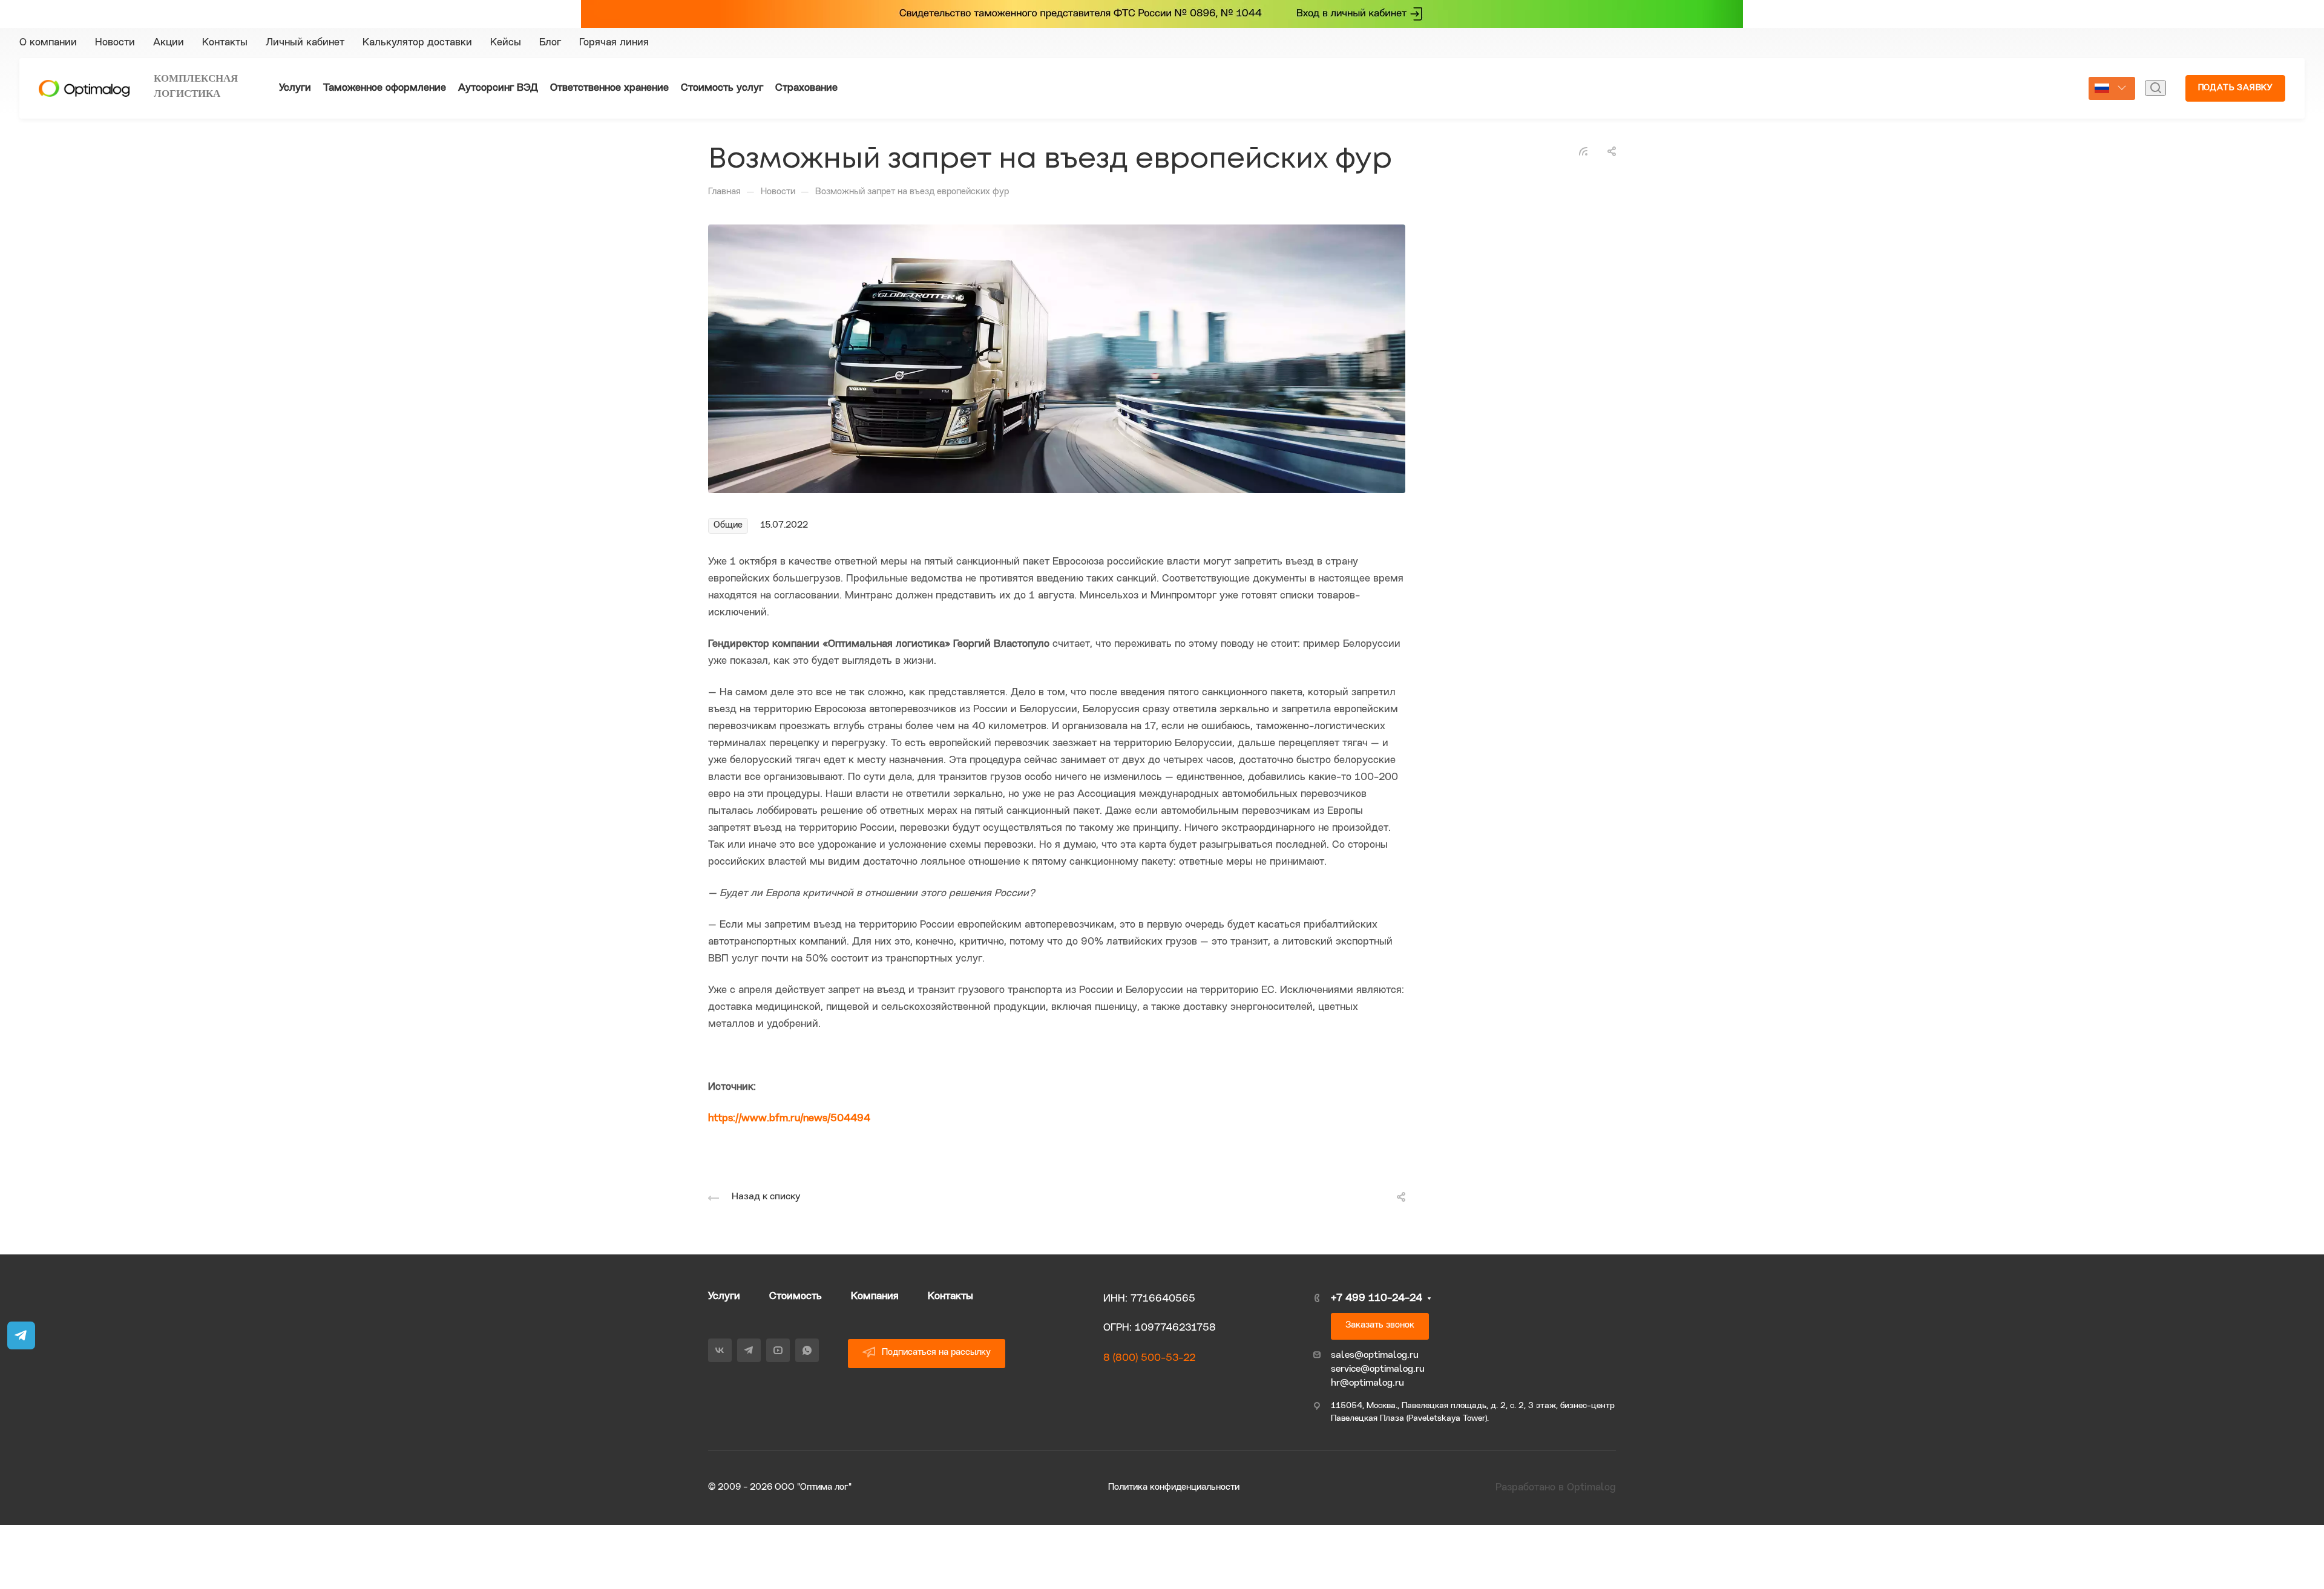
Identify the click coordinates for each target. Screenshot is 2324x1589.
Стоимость (796, 1371)
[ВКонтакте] (1593, 118)
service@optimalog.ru (1378, 1444)
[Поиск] (2155, 163)
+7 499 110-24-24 (1985, 118)
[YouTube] (1636, 118)
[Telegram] (1615, 118)
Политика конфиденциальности (1174, 1563)
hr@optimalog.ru (1367, 1458)
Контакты (950, 1371)
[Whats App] (1658, 118)
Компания (875, 1371)
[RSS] (1583, 226)
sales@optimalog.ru (1375, 1430)
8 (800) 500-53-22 (1149, 1433)
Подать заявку (2235, 163)
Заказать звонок (1380, 1400)
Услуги (724, 1371)
